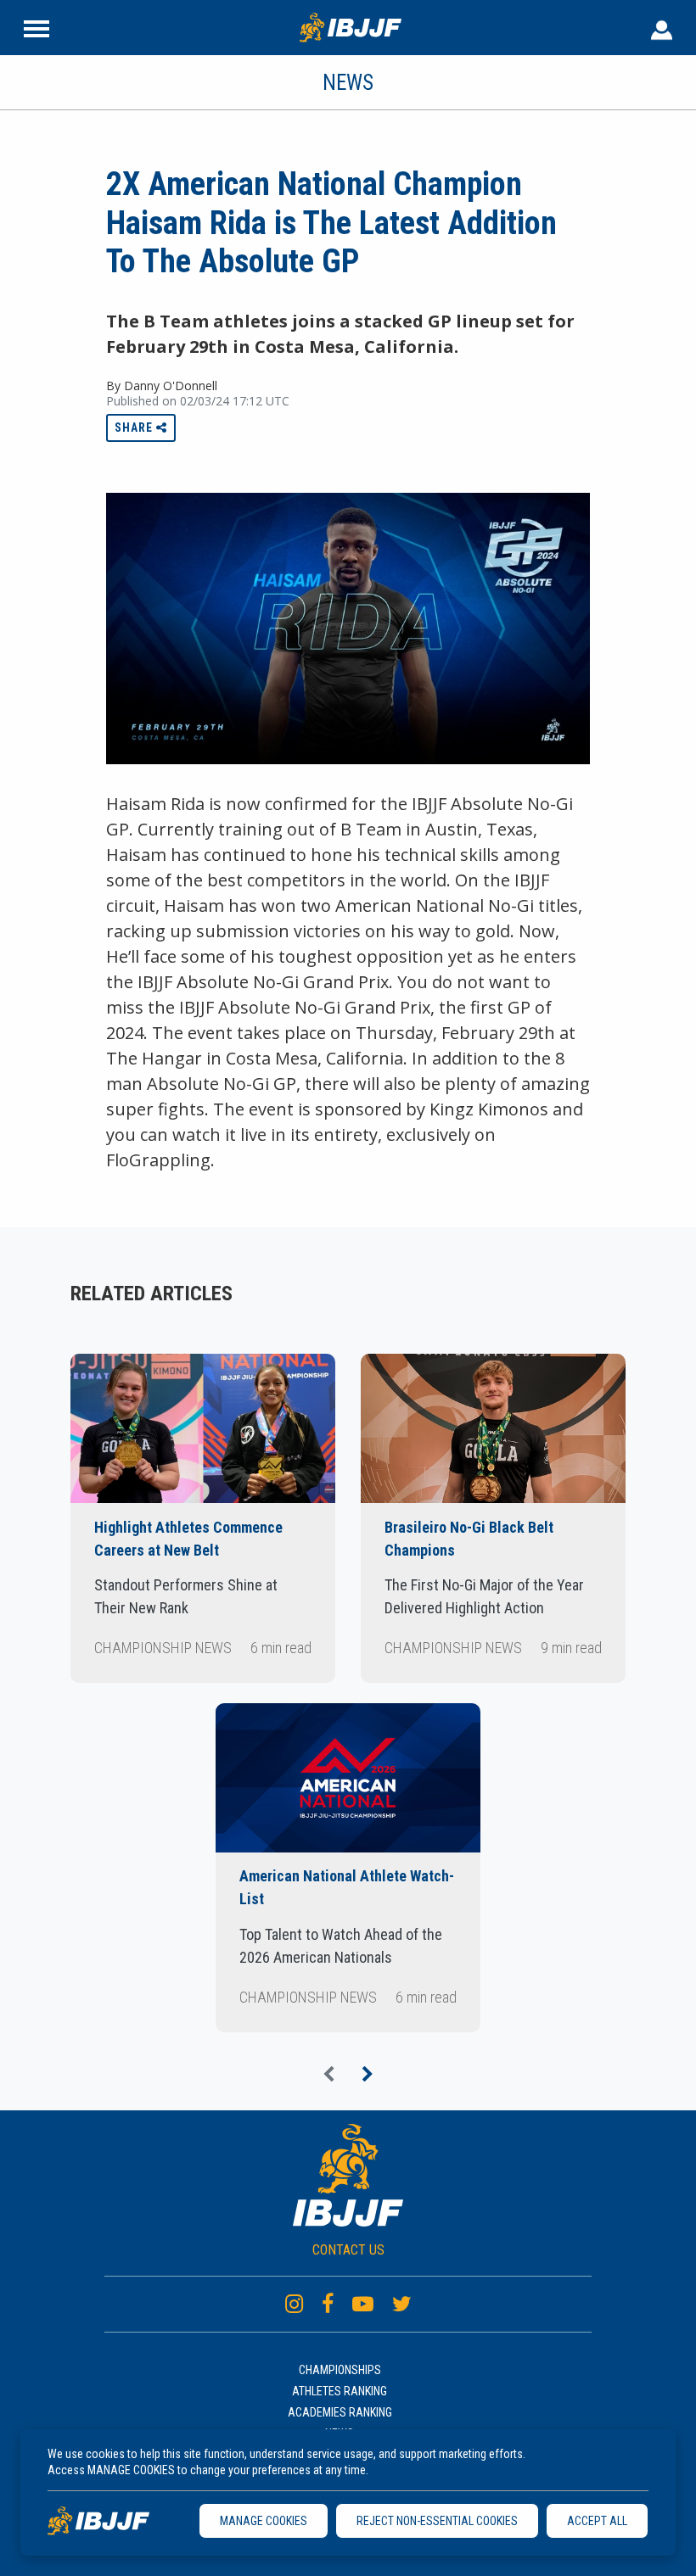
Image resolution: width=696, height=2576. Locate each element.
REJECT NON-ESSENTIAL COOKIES (437, 2521)
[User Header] (662, 27)
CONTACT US (348, 2250)
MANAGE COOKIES (264, 2521)
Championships (340, 2370)
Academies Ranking (340, 2412)
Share (135, 427)
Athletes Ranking (340, 2391)
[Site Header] (36, 27)
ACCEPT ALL (597, 2521)
